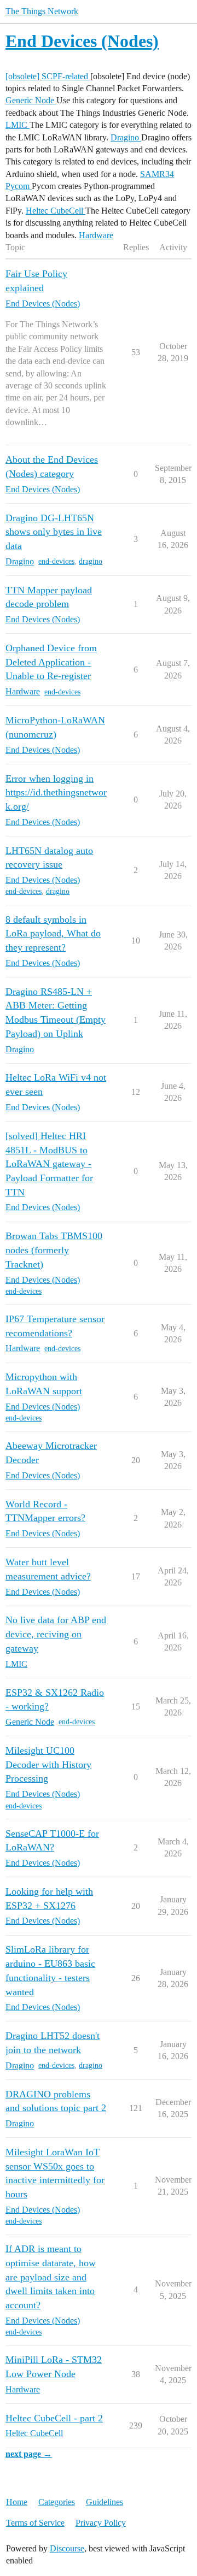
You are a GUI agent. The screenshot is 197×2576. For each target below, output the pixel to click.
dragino (91, 561)
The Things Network (42, 11)
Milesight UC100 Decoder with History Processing (48, 1764)
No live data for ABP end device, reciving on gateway (56, 1634)
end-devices (56, 561)
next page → (29, 2454)
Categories (57, 2502)
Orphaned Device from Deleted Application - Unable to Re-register (51, 662)
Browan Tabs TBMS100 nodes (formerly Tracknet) (54, 1250)
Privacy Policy (101, 2523)
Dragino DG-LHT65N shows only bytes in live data (54, 532)
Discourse (67, 2548)
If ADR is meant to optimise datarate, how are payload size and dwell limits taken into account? (51, 2277)
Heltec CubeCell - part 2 (54, 2418)
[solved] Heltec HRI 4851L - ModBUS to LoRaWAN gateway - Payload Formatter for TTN (49, 1164)
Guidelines (105, 2502)
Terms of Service (35, 2523)
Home (17, 2502)
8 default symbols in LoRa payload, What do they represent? (53, 933)
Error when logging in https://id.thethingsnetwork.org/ (56, 792)
